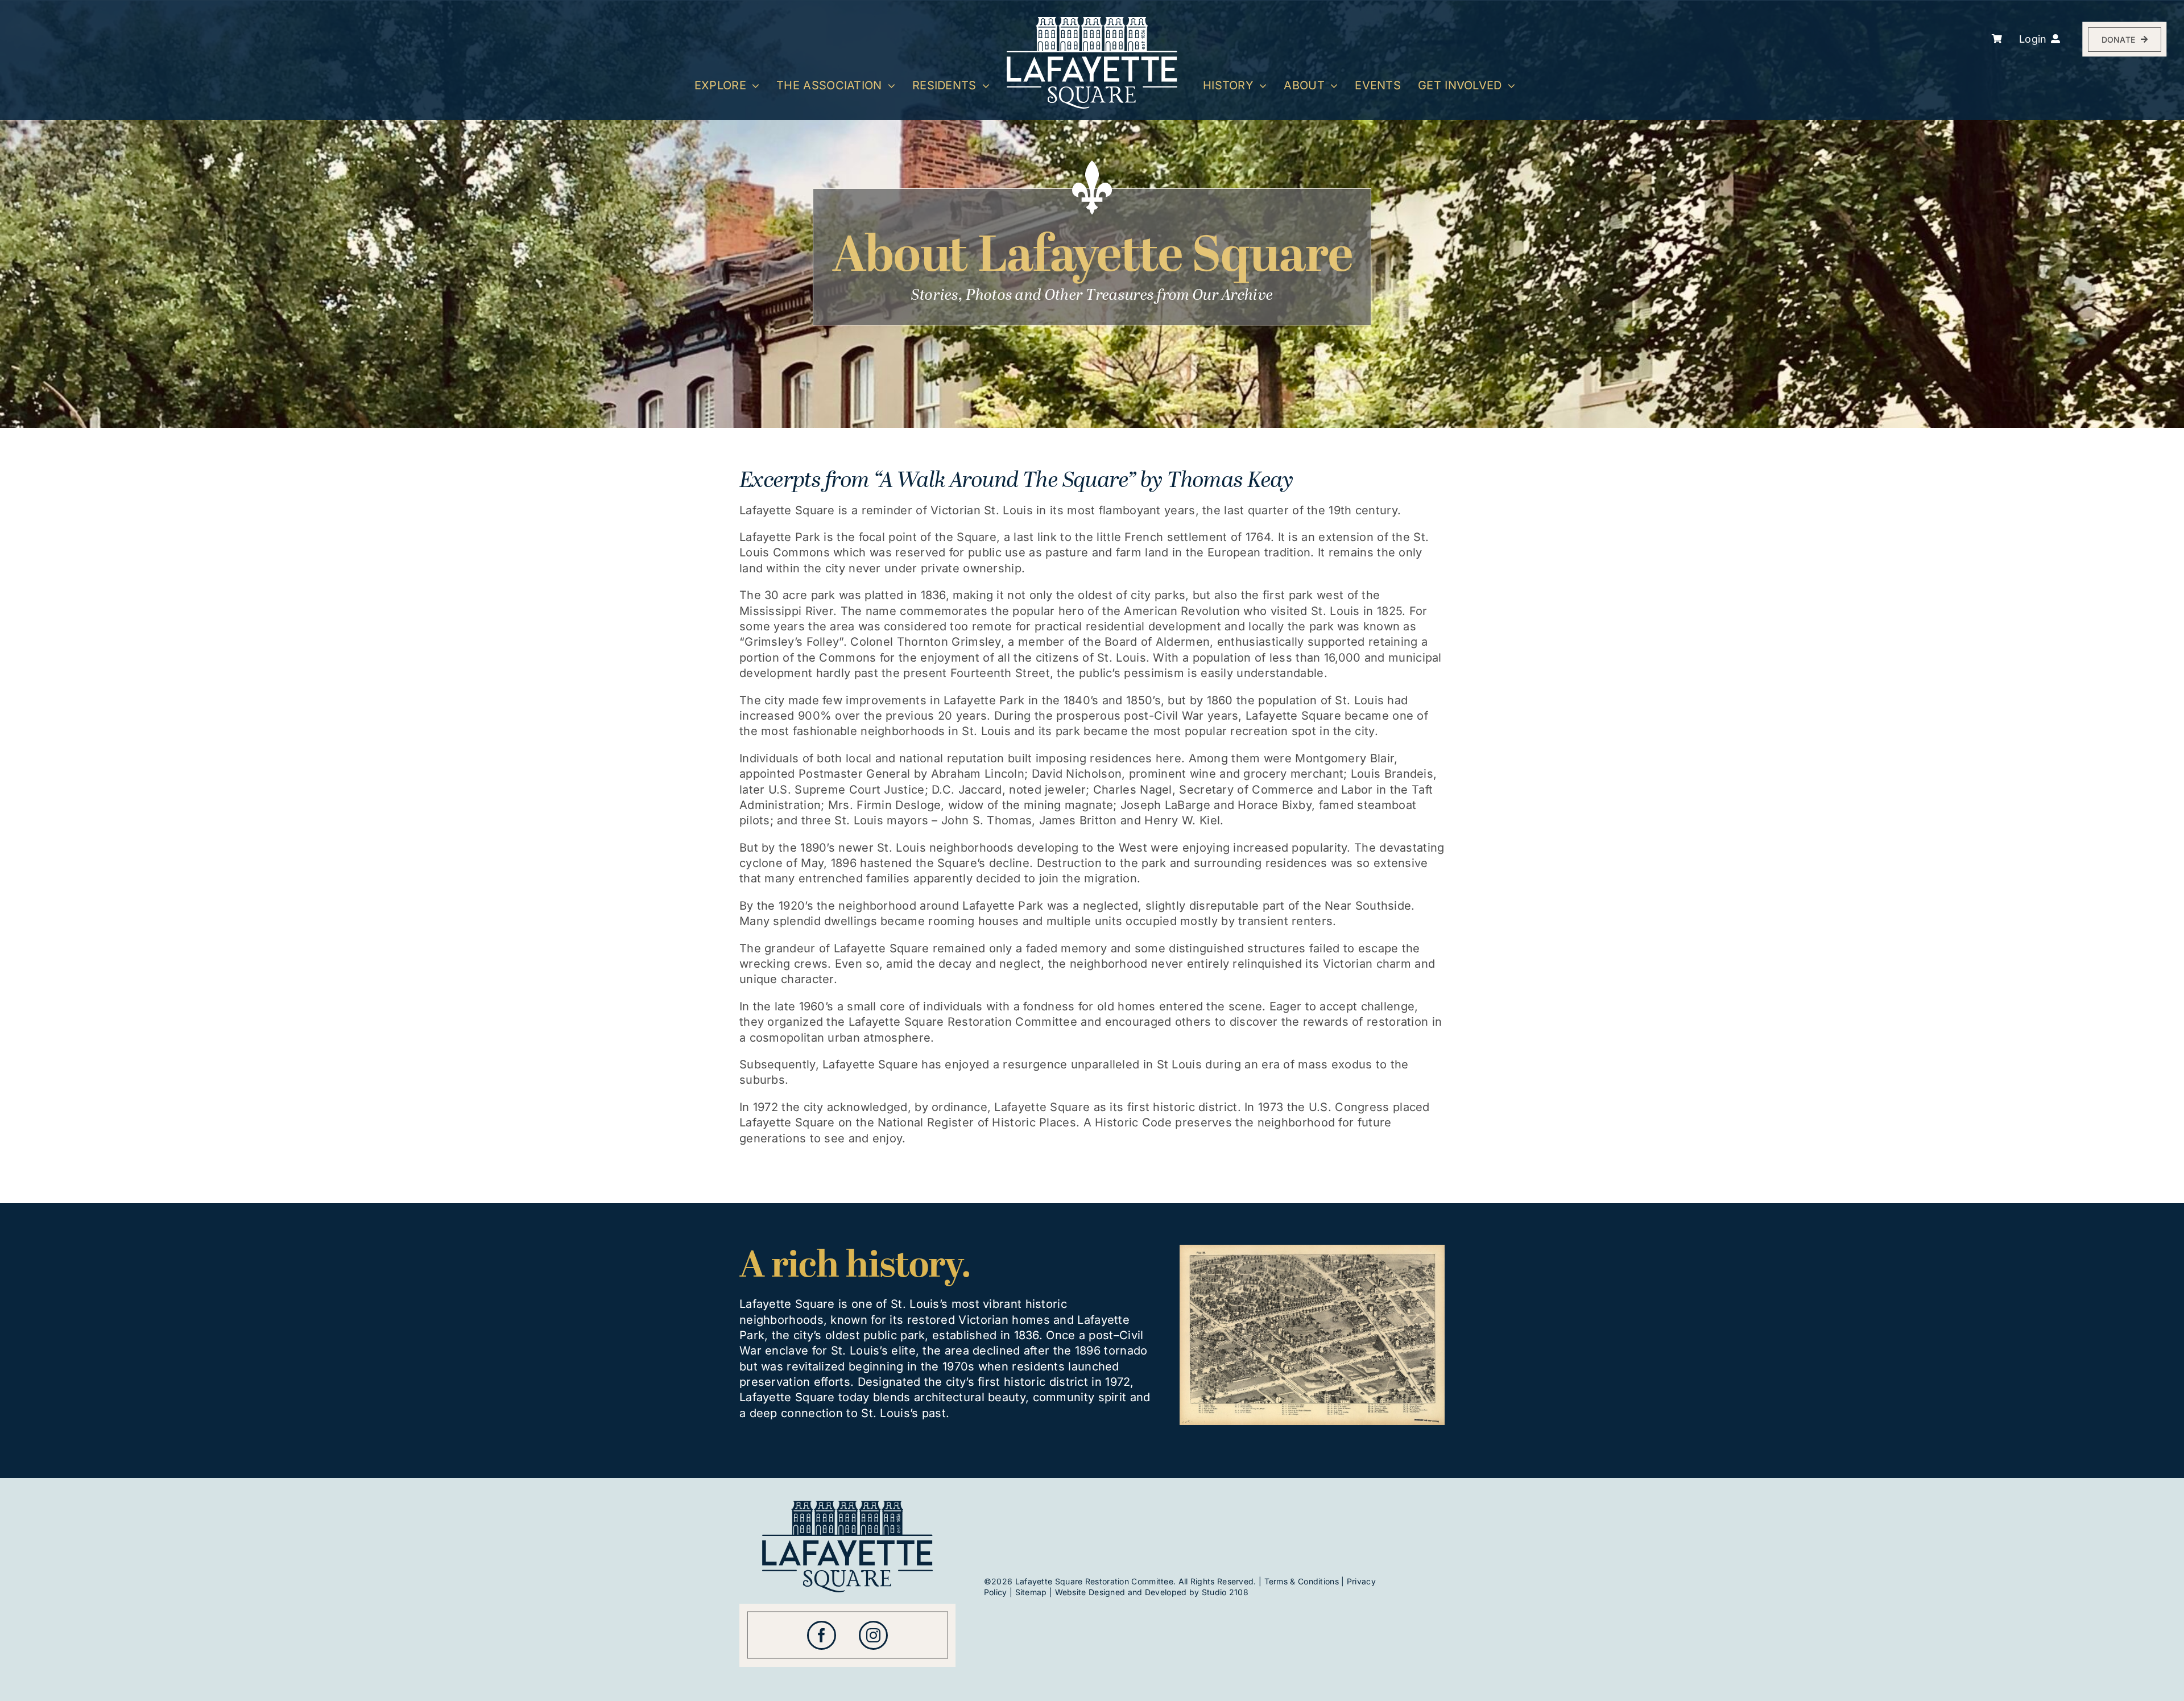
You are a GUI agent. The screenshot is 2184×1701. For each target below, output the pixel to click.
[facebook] (822, 1635)
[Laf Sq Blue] (847, 1506)
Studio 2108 (1225, 1592)
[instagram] (873, 1635)
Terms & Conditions (1302, 1581)
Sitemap (1031, 1592)
